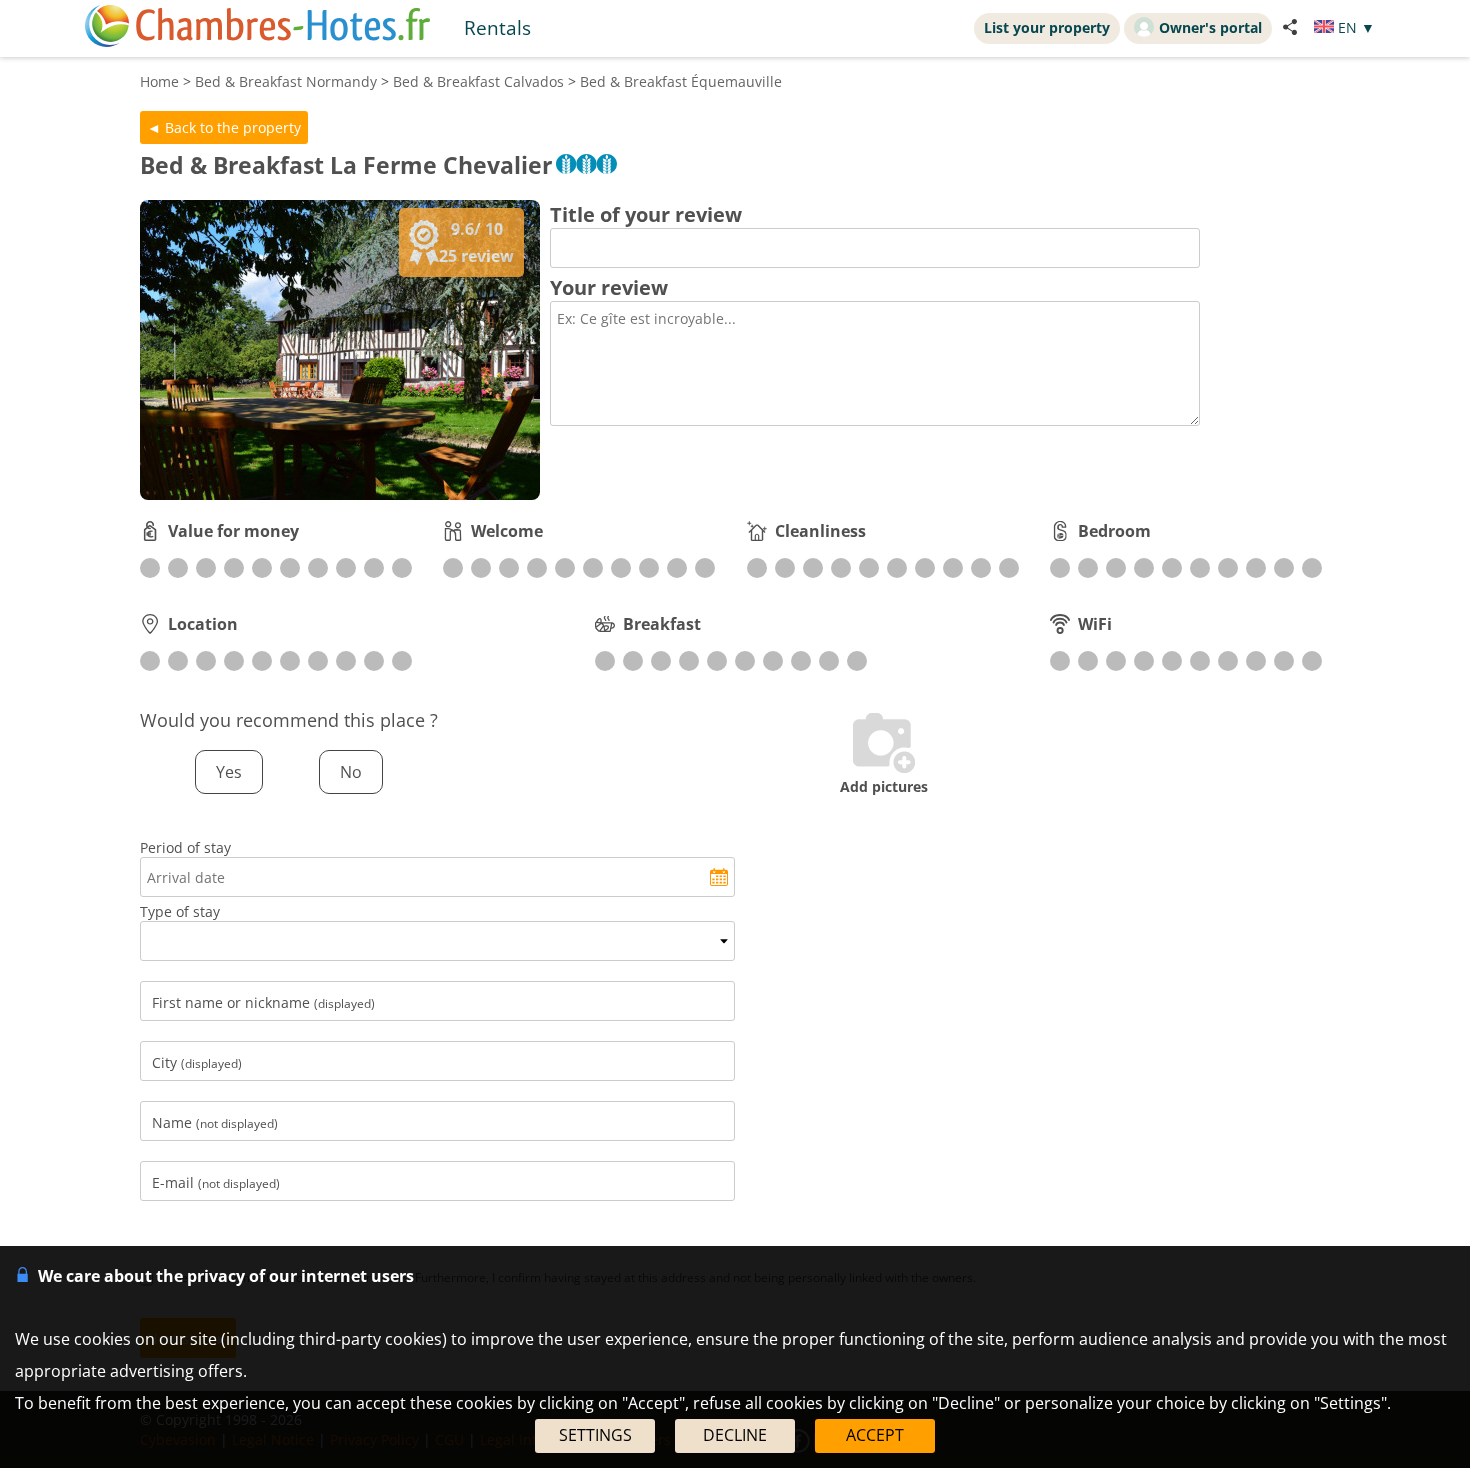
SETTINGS (595, 1435)
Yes (229, 772)
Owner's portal (1210, 27)
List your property (1047, 27)
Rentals (497, 27)
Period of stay (185, 847)
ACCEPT (875, 1435)
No (351, 772)
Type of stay (180, 911)
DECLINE (735, 1435)
